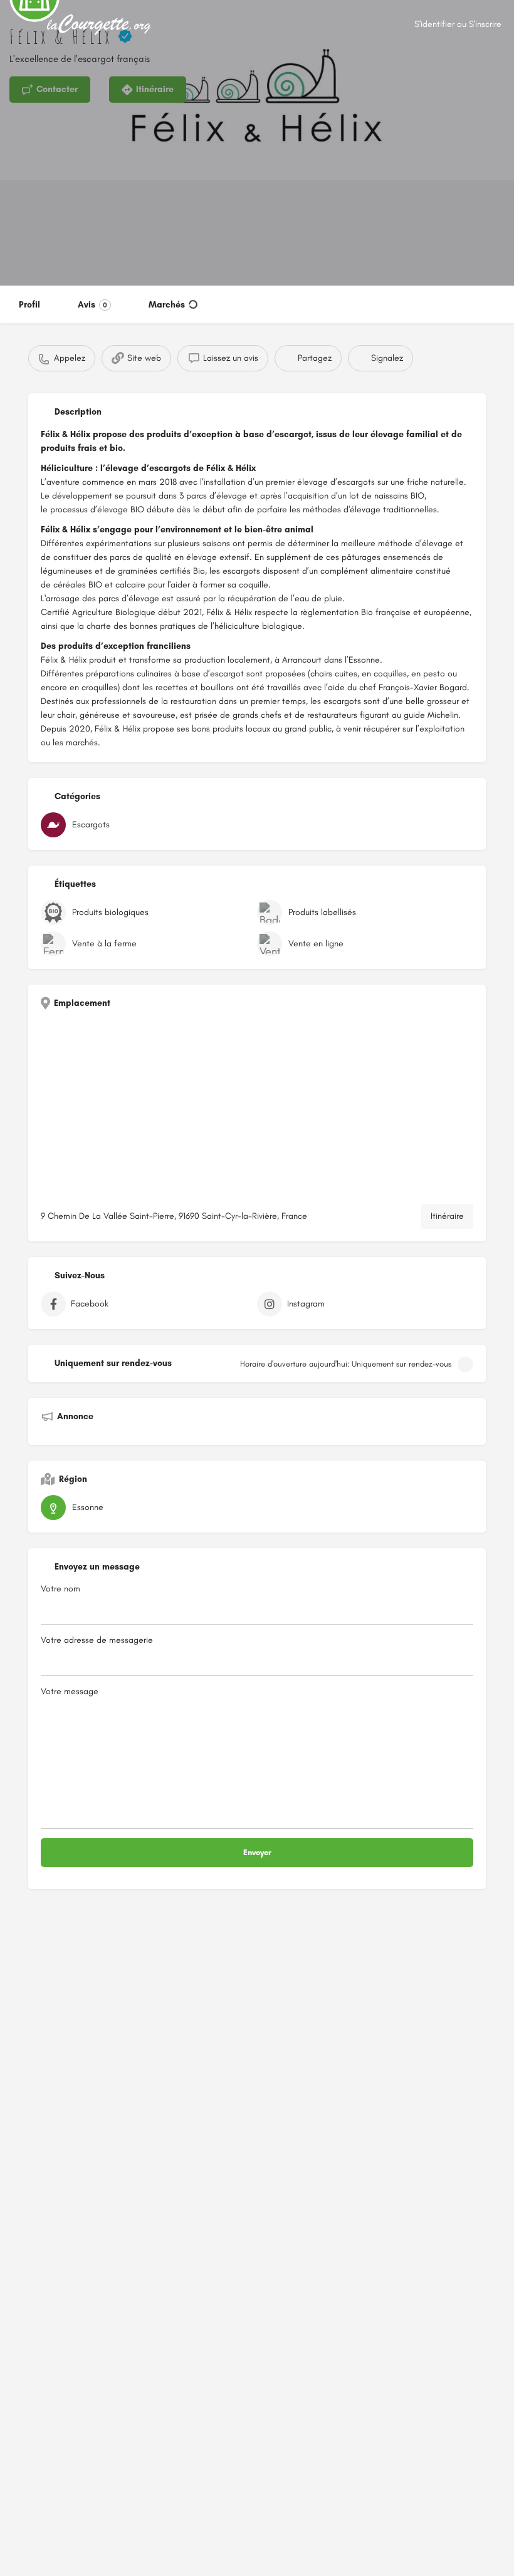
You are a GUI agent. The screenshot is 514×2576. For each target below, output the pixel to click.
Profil (29, 305)
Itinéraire (447, 1216)
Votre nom (60, 1589)
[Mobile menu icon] (19, 25)
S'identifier (434, 24)
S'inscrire (485, 24)
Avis (92, 305)
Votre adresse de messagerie (97, 1640)
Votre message (70, 1691)
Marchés (167, 305)
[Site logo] (101, 25)
